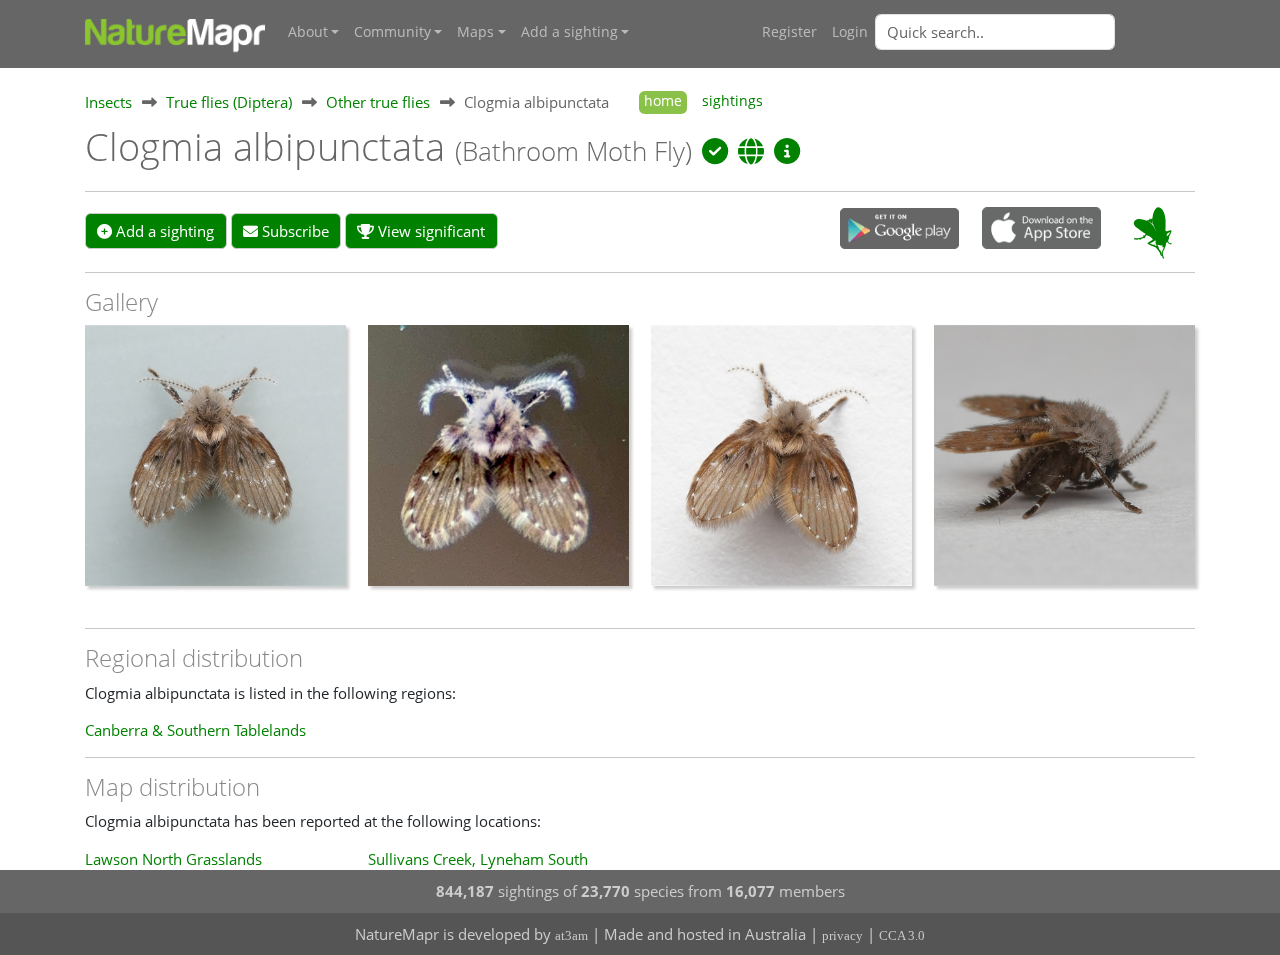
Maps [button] (475, 32)
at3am (571, 935)
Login (850, 32)
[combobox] (1035, 32)
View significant (429, 231)
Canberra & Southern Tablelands (195, 730)
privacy (842, 935)
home (663, 101)
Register (789, 32)
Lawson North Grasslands (173, 859)
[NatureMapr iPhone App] (1041, 230)
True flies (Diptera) (229, 102)
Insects (108, 102)
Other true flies (378, 102)
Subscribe (293, 231)
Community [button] (392, 32)
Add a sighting (163, 231)
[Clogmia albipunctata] (215, 465)
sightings (732, 101)
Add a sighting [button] (569, 32)
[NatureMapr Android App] (899, 230)
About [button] (308, 32)
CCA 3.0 (902, 935)
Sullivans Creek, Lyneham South (478, 859)
